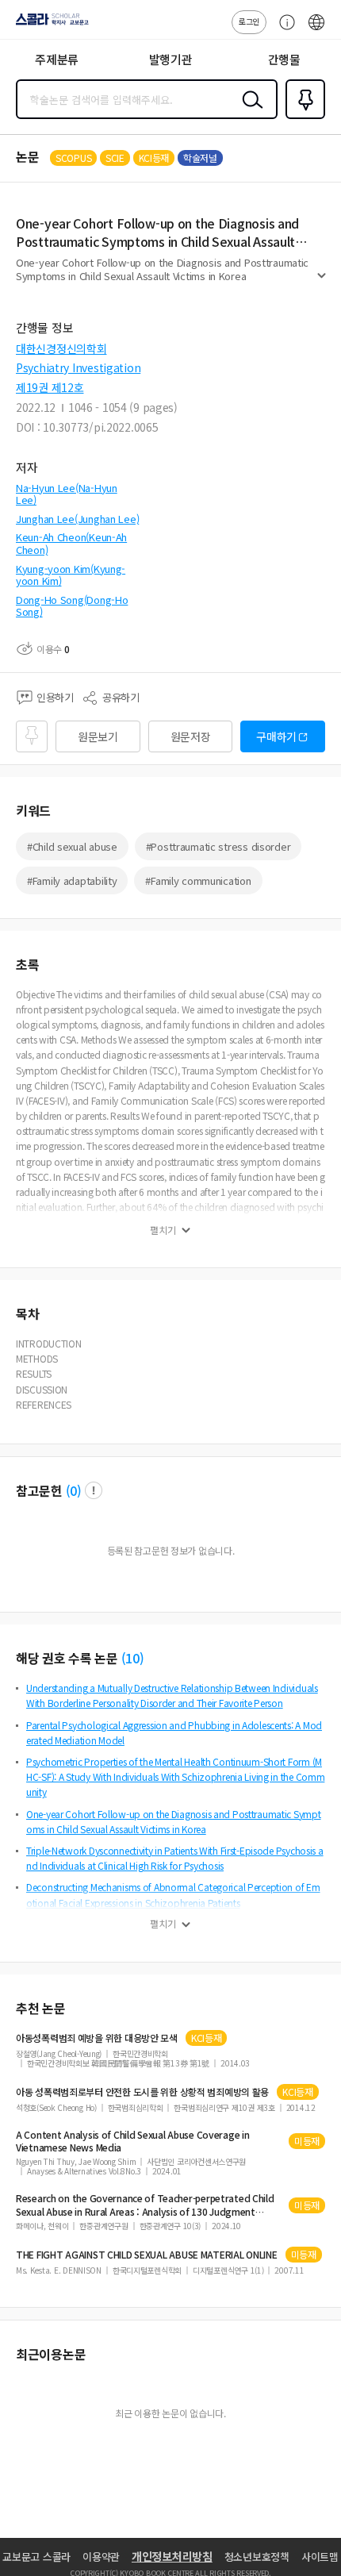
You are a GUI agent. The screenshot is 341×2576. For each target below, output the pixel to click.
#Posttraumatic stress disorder (218, 846)
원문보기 (98, 736)
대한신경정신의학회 (61, 348)
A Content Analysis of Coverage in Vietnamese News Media (133, 2141)
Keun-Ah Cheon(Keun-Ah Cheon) (71, 543)
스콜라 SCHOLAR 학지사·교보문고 (49, 25)
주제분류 (57, 59)
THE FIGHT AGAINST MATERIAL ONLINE (147, 2255)
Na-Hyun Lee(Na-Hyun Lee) (67, 494)
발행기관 (171, 59)
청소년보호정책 (257, 2557)
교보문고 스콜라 (36, 2557)
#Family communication (198, 880)
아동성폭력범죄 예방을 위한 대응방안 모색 (97, 2038)
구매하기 (276, 736)
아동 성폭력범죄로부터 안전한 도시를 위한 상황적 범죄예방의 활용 (142, 2092)
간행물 (284, 59)
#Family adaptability (72, 880)
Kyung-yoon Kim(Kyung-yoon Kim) (71, 575)
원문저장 (191, 736)
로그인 (249, 21)
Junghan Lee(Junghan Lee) (77, 519)
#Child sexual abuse (72, 846)
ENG (316, 30)
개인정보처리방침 (172, 2556)
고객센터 (283, 30)
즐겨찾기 (302, 117)
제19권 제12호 (50, 387)
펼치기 (322, 283)
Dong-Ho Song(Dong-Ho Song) (72, 606)
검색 (249, 112)
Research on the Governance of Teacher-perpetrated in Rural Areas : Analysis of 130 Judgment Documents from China (145, 2205)
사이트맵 (320, 2557)
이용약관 (101, 2557)
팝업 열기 (94, 1490)
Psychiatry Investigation (78, 367)
